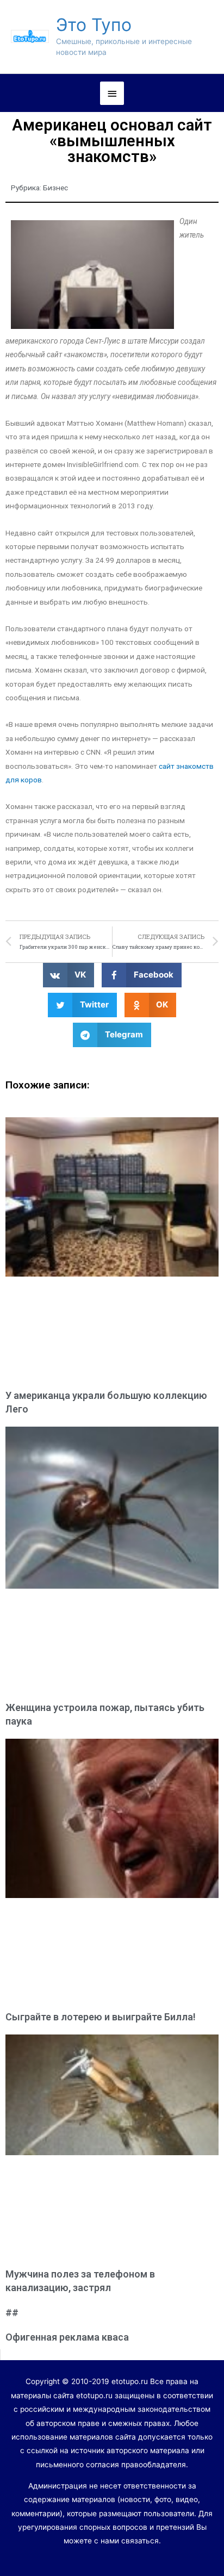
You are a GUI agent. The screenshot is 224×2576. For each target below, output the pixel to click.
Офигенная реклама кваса (67, 2337)
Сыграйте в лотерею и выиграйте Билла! (101, 2017)
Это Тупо (94, 25)
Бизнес (55, 188)
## (12, 2313)
